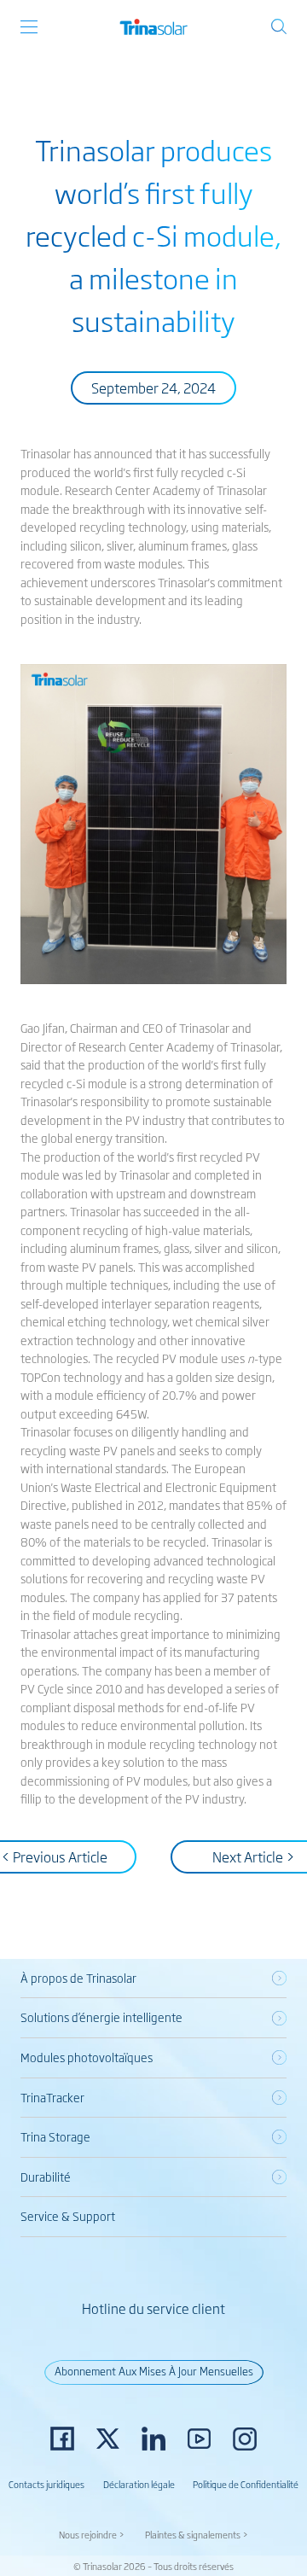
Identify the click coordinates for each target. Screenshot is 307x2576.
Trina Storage (55, 2136)
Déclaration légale (139, 2484)
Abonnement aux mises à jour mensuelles (154, 2371)
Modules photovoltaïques (87, 2057)
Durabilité (46, 2177)
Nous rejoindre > (92, 2534)
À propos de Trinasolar (78, 1978)
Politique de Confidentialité (246, 2484)
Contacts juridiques (46, 2484)
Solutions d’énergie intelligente (101, 2017)
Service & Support (68, 2216)
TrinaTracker (52, 2097)
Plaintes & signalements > (197, 2534)
